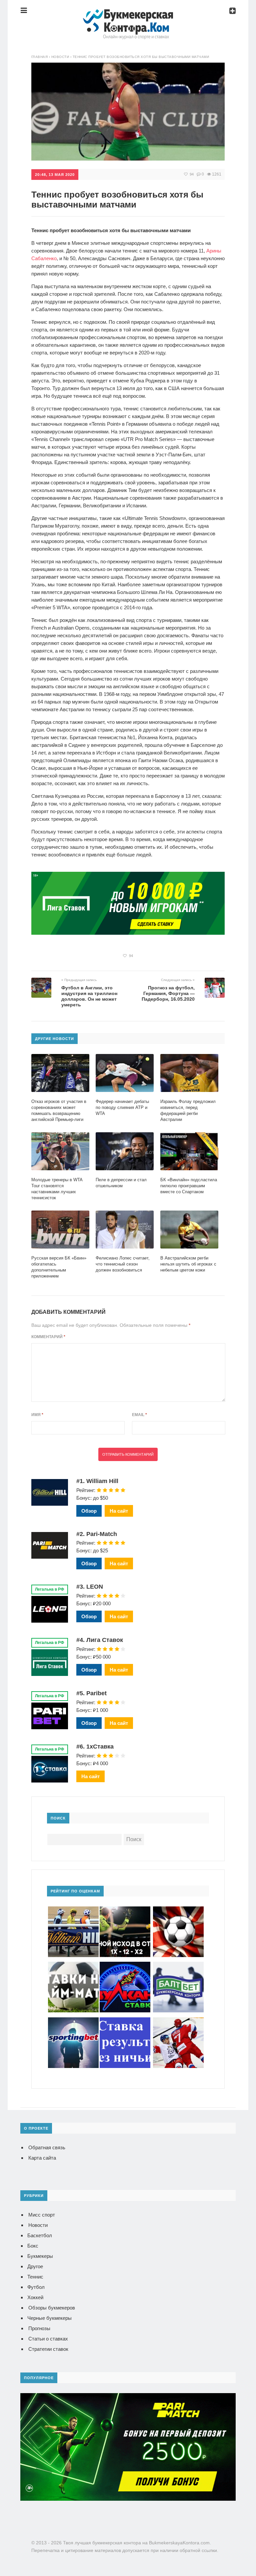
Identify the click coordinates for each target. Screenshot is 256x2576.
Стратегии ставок (48, 2349)
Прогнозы (39, 2328)
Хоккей (35, 2297)
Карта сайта (42, 2158)
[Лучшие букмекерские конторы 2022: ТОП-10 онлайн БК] (128, 15)
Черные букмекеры (49, 2318)
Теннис (35, 2277)
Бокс (33, 2246)
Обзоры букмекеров (52, 2308)
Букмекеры (40, 2256)
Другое (35, 2266)
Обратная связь (47, 2147)
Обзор (89, 1511)
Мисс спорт (42, 2215)
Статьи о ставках (48, 2339)
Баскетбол (40, 2235)
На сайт (119, 1511)
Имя (37, 1415)
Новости (38, 2225)
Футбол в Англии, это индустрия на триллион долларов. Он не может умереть (89, 996)
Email (139, 1415)
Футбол (36, 2287)
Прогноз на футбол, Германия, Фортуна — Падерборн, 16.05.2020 (168, 993)
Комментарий (48, 1337)
